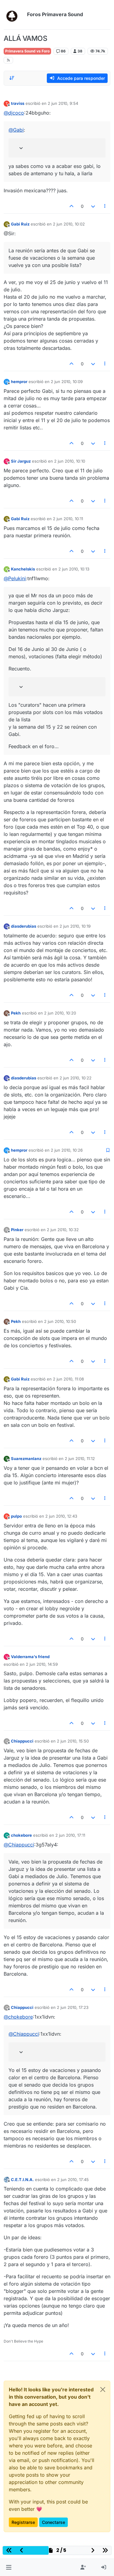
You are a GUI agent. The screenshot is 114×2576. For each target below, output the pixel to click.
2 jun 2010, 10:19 (75, 926)
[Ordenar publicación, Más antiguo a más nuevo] (12, 78)
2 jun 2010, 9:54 (63, 103)
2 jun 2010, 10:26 (67, 1150)
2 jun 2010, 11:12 (80, 1459)
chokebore (21, 1835)
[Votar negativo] (93, 206)
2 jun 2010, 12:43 (61, 1516)
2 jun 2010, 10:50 (60, 1321)
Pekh (16, 1013)
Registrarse (23, 2522)
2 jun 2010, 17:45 (73, 2180)
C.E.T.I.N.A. (22, 2180)
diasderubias (24, 926)
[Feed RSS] (8, 60)
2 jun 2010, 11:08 (68, 1379)
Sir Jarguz (21, 461)
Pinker (17, 1230)
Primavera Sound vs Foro (27, 51)
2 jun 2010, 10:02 (69, 224)
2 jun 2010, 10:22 (76, 1078)
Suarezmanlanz (26, 1459)
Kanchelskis (23, 569)
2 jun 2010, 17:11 (70, 1835)
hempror (19, 382)
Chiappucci (22, 1741)
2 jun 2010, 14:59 (42, 1664)
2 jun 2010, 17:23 (73, 2007)
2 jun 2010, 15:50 (73, 1741)
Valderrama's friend (30, 1657)
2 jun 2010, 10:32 (63, 1230)
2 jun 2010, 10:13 (74, 569)
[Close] (103, 2389)
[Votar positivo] (72, 206)
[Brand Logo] (14, 15)
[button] (9, 2567)
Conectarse (54, 2522)
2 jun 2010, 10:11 (68, 519)
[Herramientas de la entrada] (105, 206)
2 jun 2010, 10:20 (60, 1013)
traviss (18, 103)
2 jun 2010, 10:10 (70, 461)
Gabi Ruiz (20, 224)
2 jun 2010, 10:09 (67, 382)
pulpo (16, 1516)
